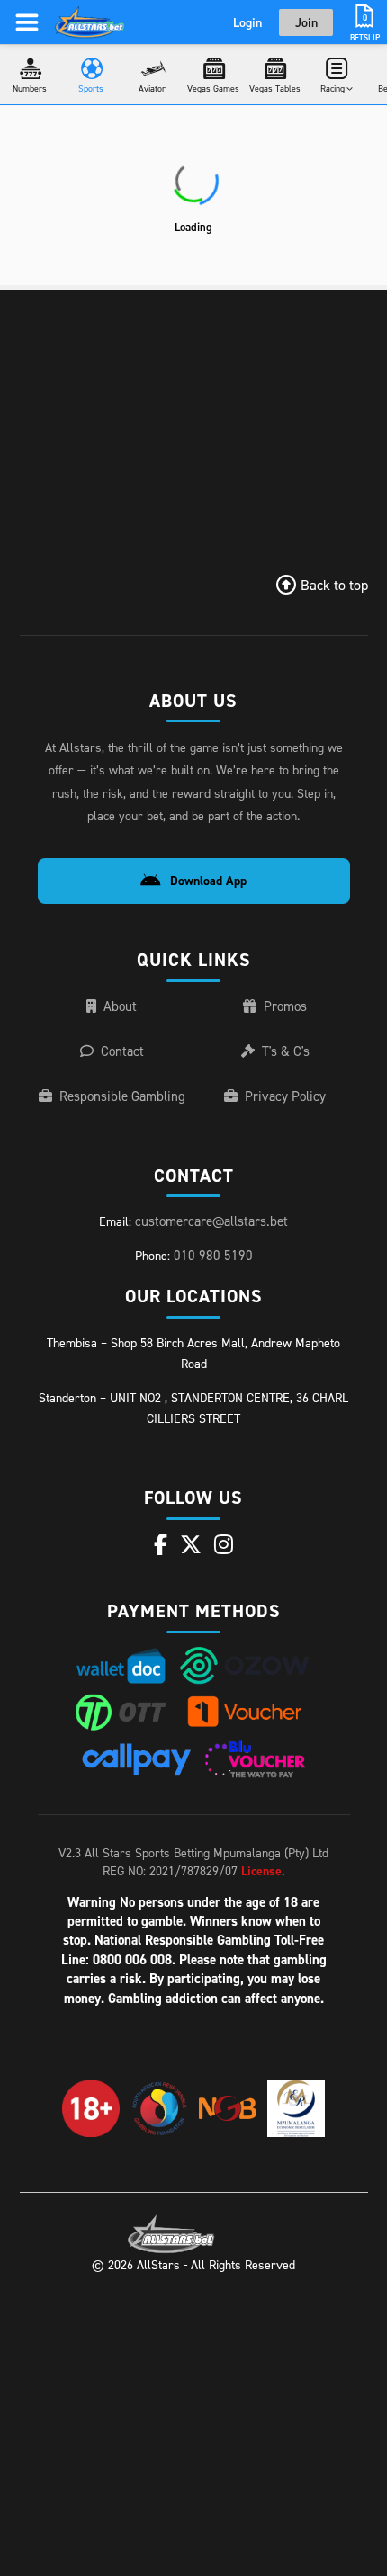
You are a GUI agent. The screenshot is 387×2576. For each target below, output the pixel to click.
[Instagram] (224, 1544)
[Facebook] (161, 1544)
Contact (122, 1051)
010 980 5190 (213, 1255)
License (261, 1871)
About (120, 1006)
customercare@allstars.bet (211, 1221)
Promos (285, 1006)
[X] (191, 1544)
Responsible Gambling (122, 1096)
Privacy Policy (285, 1096)
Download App (208, 881)
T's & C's (286, 1051)
